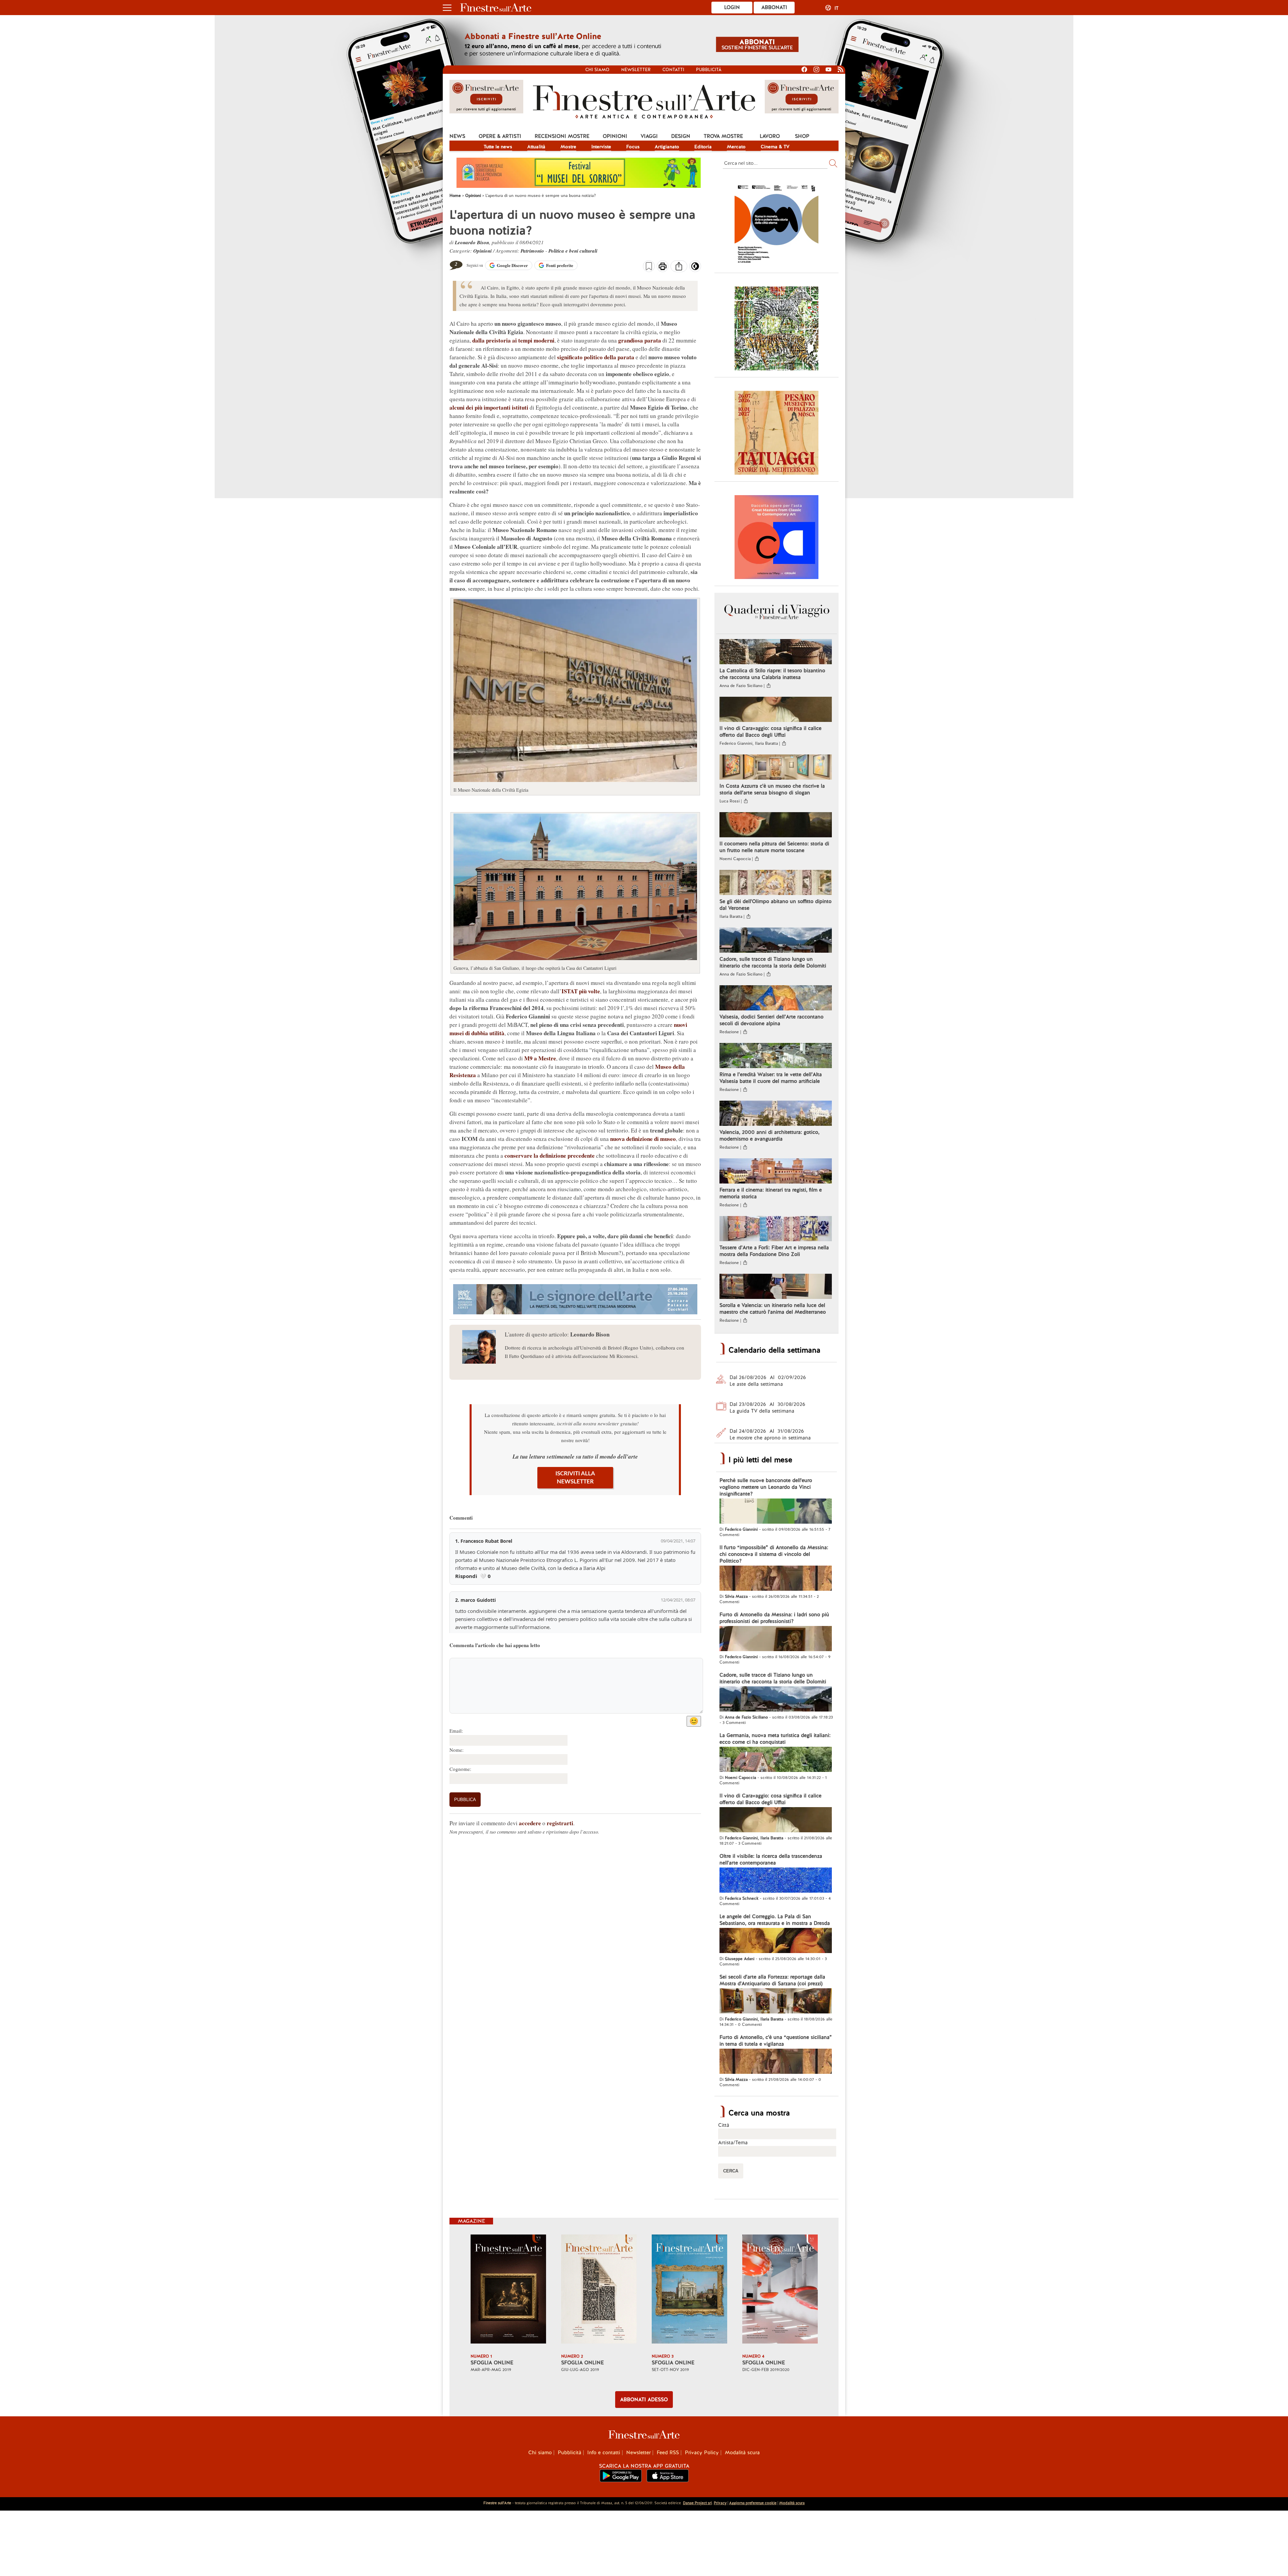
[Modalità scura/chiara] (695, 268)
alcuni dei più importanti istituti (489, 407)
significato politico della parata (596, 357)
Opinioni (615, 136)
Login (732, 7)
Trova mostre (723, 136)
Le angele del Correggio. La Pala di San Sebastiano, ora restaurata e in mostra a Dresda (775, 1920)
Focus (633, 147)
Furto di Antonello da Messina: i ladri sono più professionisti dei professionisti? (774, 1618)
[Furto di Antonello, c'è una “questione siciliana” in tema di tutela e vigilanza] (776, 2062)
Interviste (601, 147)
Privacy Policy (702, 2453)
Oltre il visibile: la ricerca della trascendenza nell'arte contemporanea (771, 1859)
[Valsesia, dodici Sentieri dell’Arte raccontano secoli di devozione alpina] (776, 999)
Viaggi (649, 136)
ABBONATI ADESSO (644, 2400)
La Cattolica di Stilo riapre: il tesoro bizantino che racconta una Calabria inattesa (772, 674)
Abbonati (774, 7)
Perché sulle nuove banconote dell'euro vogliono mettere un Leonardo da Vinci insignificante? (766, 1487)
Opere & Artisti (500, 136)
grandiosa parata (640, 340)
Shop (802, 136)
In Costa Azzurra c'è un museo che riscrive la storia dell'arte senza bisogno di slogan (772, 789)
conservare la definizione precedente (550, 1155)
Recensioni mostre (562, 136)
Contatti (673, 70)
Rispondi (466, 1576)
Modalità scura (742, 2453)
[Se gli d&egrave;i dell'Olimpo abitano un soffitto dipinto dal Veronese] (776, 883)
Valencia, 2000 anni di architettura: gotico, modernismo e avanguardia (769, 1136)
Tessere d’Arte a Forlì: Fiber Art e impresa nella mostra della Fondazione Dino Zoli (774, 1251)
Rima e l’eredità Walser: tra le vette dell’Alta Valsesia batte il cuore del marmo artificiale (771, 1078)
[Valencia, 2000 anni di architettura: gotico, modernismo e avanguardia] (776, 1114)
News (457, 136)
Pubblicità (709, 70)
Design (681, 136)
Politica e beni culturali (573, 251)
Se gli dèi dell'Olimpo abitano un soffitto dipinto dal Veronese (775, 905)
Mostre (568, 147)
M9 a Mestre (540, 1058)
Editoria (703, 147)
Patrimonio (532, 251)
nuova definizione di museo (643, 1139)
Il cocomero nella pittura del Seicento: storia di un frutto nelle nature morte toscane (774, 847)
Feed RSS (668, 2453)
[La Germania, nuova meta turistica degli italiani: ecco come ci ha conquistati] (776, 1760)
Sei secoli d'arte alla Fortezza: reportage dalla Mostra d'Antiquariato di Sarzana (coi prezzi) (772, 1980)
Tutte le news (498, 147)
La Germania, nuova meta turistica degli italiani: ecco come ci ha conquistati (775, 1739)
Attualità (536, 147)
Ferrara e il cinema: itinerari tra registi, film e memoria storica (771, 1193)
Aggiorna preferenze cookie (753, 2503)
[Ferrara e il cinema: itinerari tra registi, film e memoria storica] (776, 1172)
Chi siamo (597, 70)
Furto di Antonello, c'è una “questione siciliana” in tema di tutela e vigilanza (776, 2041)
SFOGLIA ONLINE (492, 2363)
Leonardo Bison (472, 242)
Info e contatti (604, 2453)
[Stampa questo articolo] (663, 267)
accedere (530, 1823)
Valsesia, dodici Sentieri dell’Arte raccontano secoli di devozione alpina (771, 1020)
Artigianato (667, 147)
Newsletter (636, 70)
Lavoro (770, 136)
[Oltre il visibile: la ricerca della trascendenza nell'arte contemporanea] (776, 1881)
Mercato (736, 147)
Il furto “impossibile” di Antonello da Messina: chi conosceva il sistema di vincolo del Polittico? (774, 1554)
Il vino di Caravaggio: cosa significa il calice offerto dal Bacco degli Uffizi (770, 732)
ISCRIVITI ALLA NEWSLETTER (575, 1478)
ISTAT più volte (581, 991)
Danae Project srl (697, 2503)
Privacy (720, 2503)
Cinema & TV (775, 147)
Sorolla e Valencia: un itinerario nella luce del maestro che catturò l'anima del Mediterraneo (773, 1309)
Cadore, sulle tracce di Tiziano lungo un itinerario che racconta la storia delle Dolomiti (773, 962)
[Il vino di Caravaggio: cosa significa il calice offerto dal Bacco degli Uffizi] (776, 710)
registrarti (560, 1823)
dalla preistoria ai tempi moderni (513, 340)
